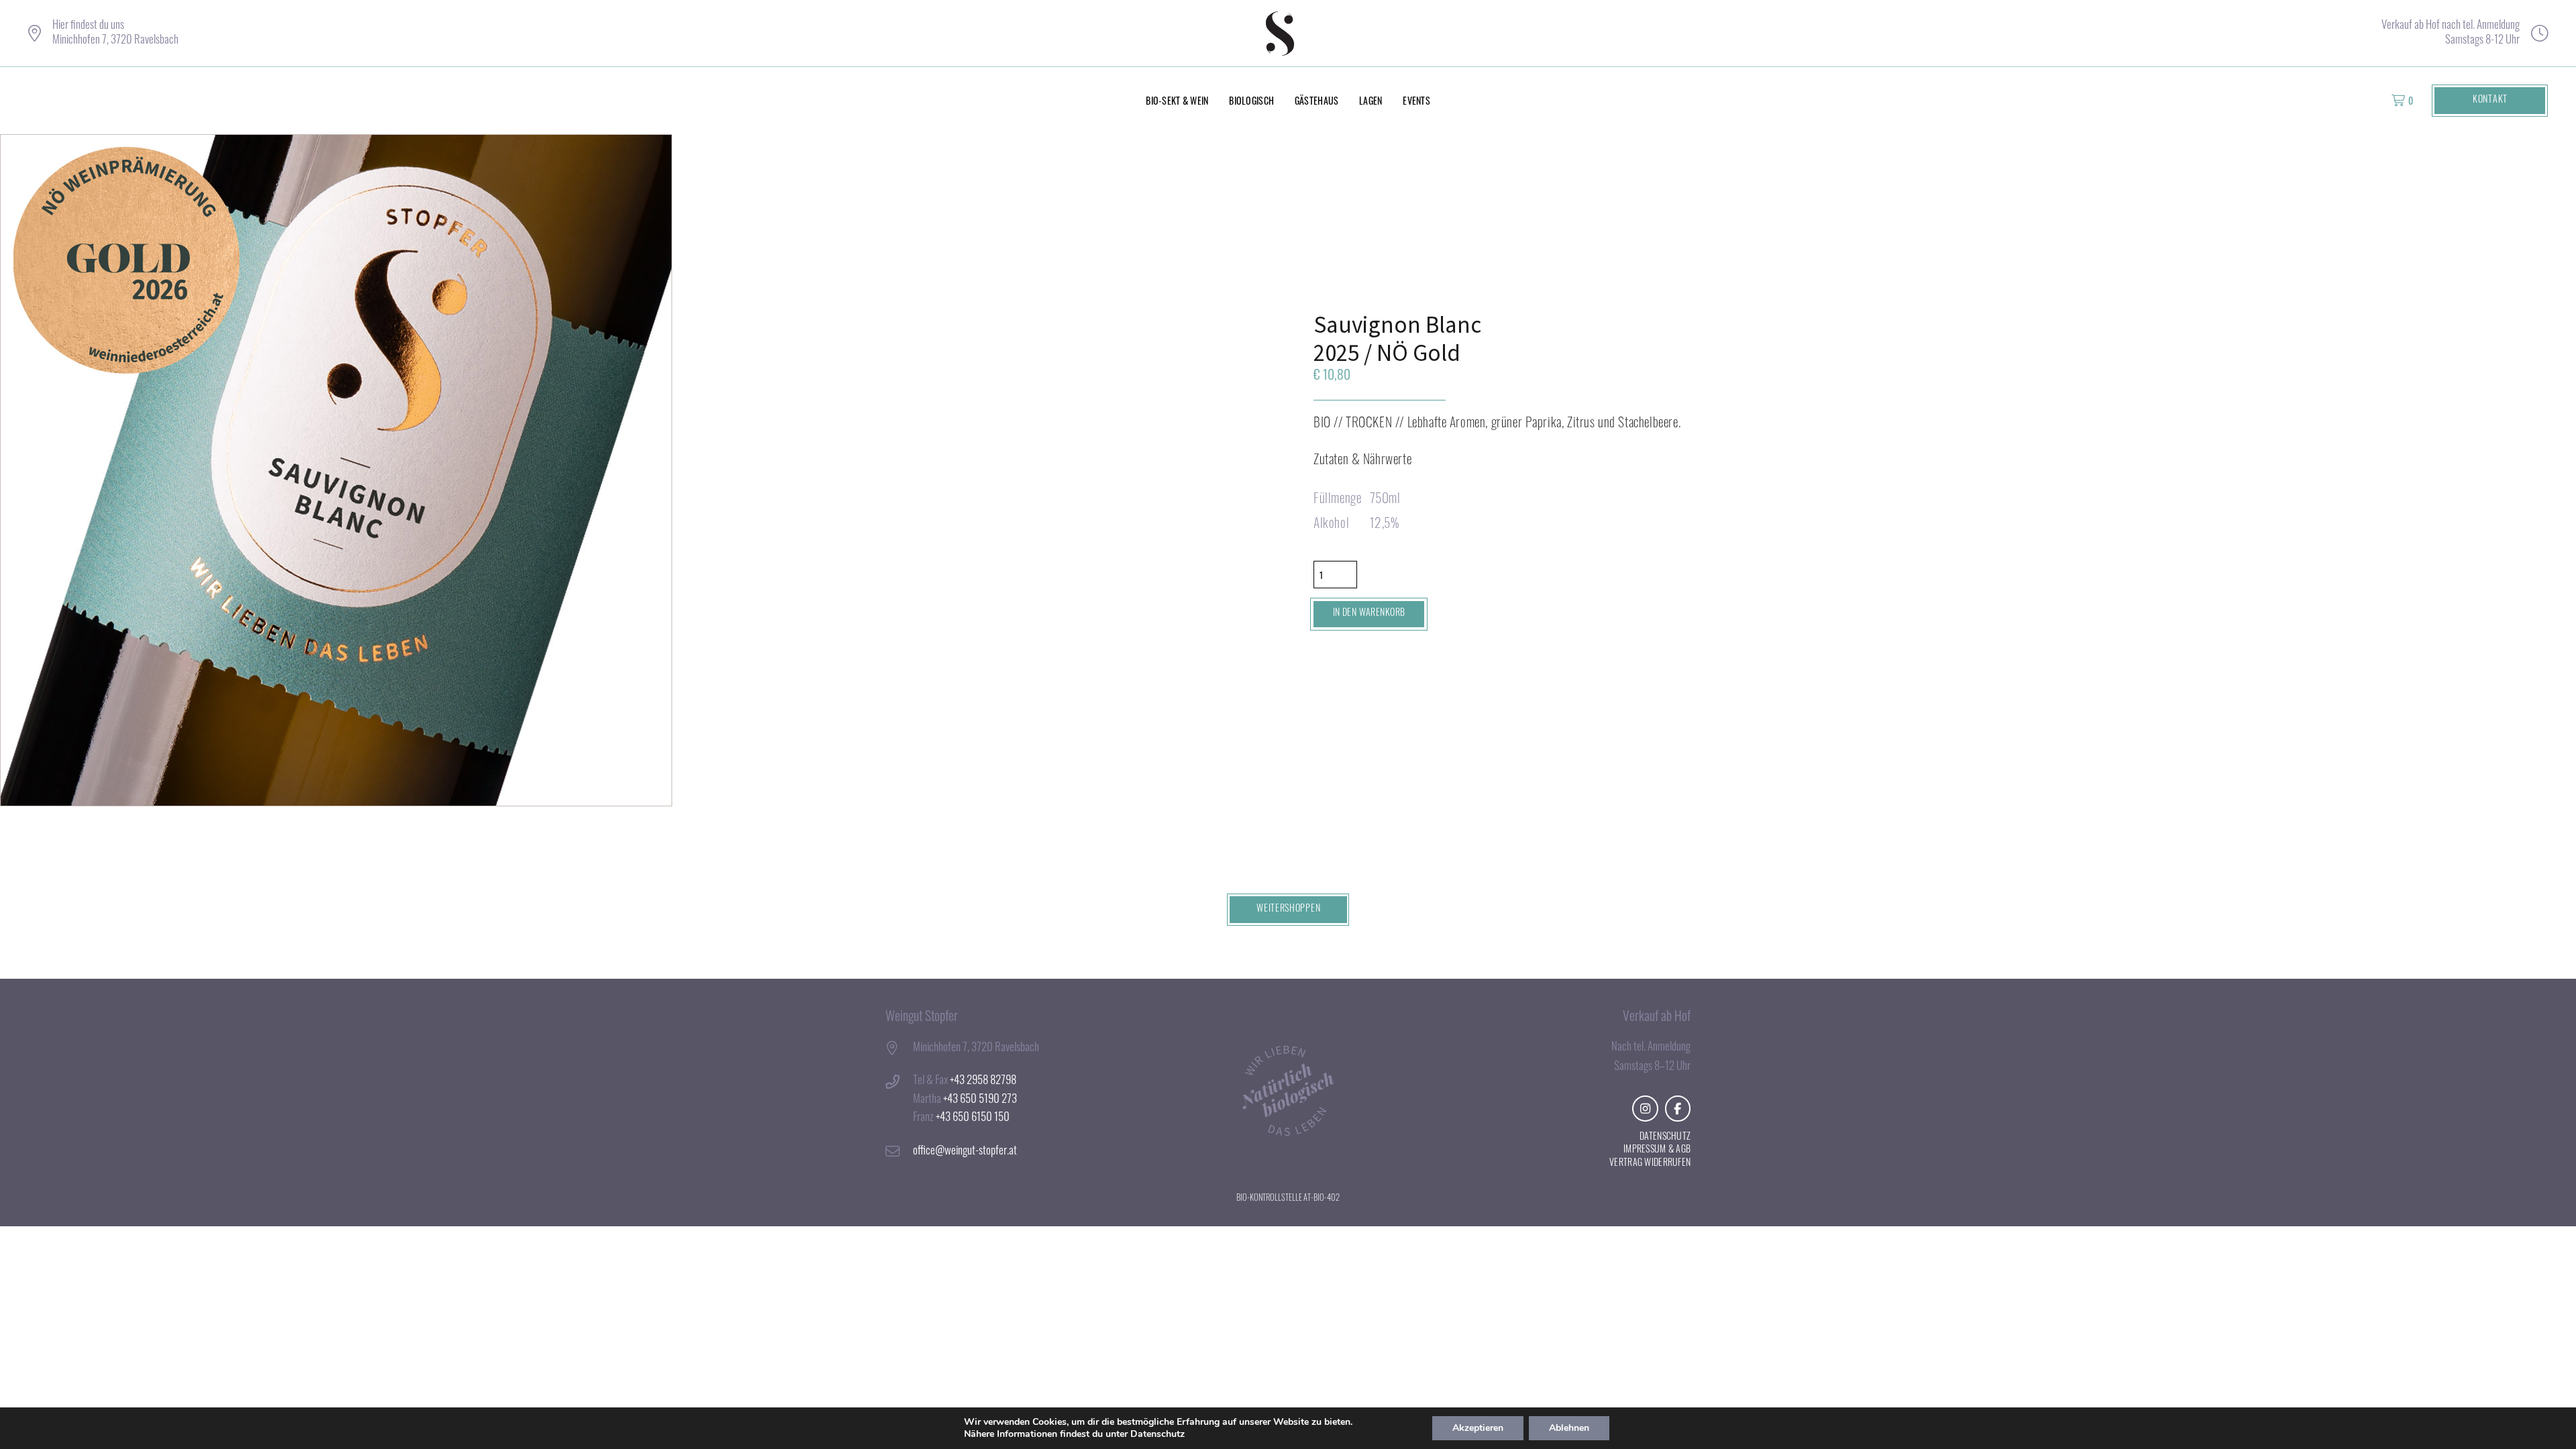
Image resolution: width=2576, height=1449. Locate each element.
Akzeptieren (1478, 1428)
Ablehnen (1569, 1428)
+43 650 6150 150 (973, 1118)
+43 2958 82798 (983, 1081)
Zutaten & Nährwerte (1362, 461)
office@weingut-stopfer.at (965, 1151)
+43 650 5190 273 (980, 1100)
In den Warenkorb (1369, 613)
